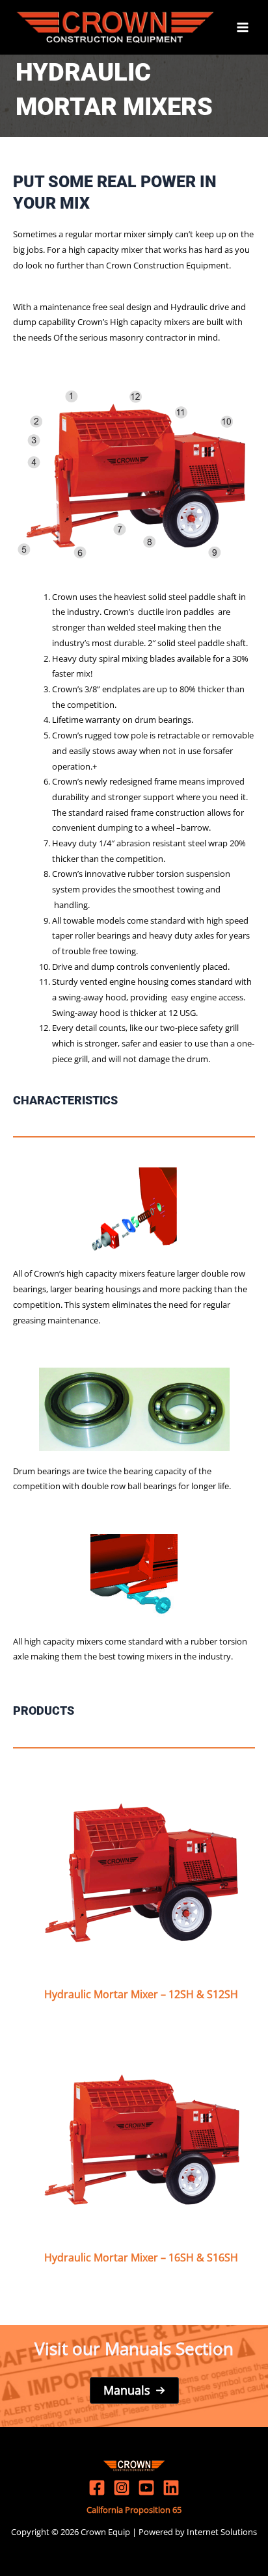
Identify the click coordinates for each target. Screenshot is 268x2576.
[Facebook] (97, 2488)
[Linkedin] (171, 2488)
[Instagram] (122, 2488)
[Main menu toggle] (243, 27)
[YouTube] (146, 2488)
